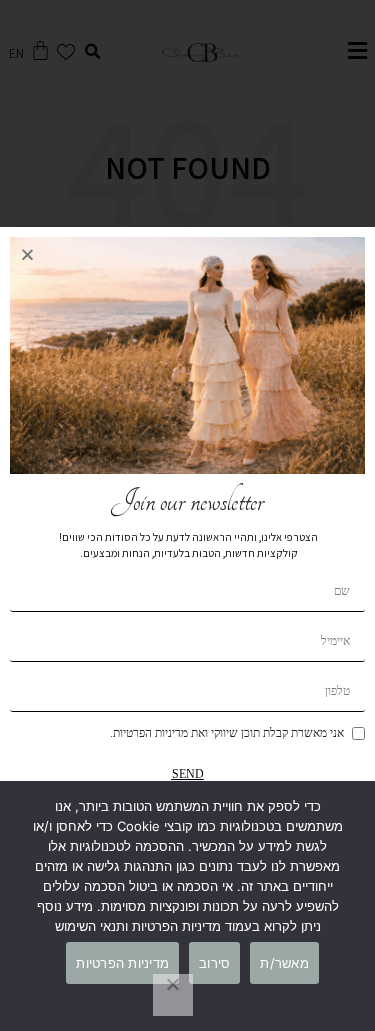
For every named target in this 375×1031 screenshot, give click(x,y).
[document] (187, 515)
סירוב (214, 963)
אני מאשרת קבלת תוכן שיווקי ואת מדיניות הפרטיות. (227, 733)
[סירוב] (173, 995)
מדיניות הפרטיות (122, 963)
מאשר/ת (284, 963)
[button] (27, 254)
